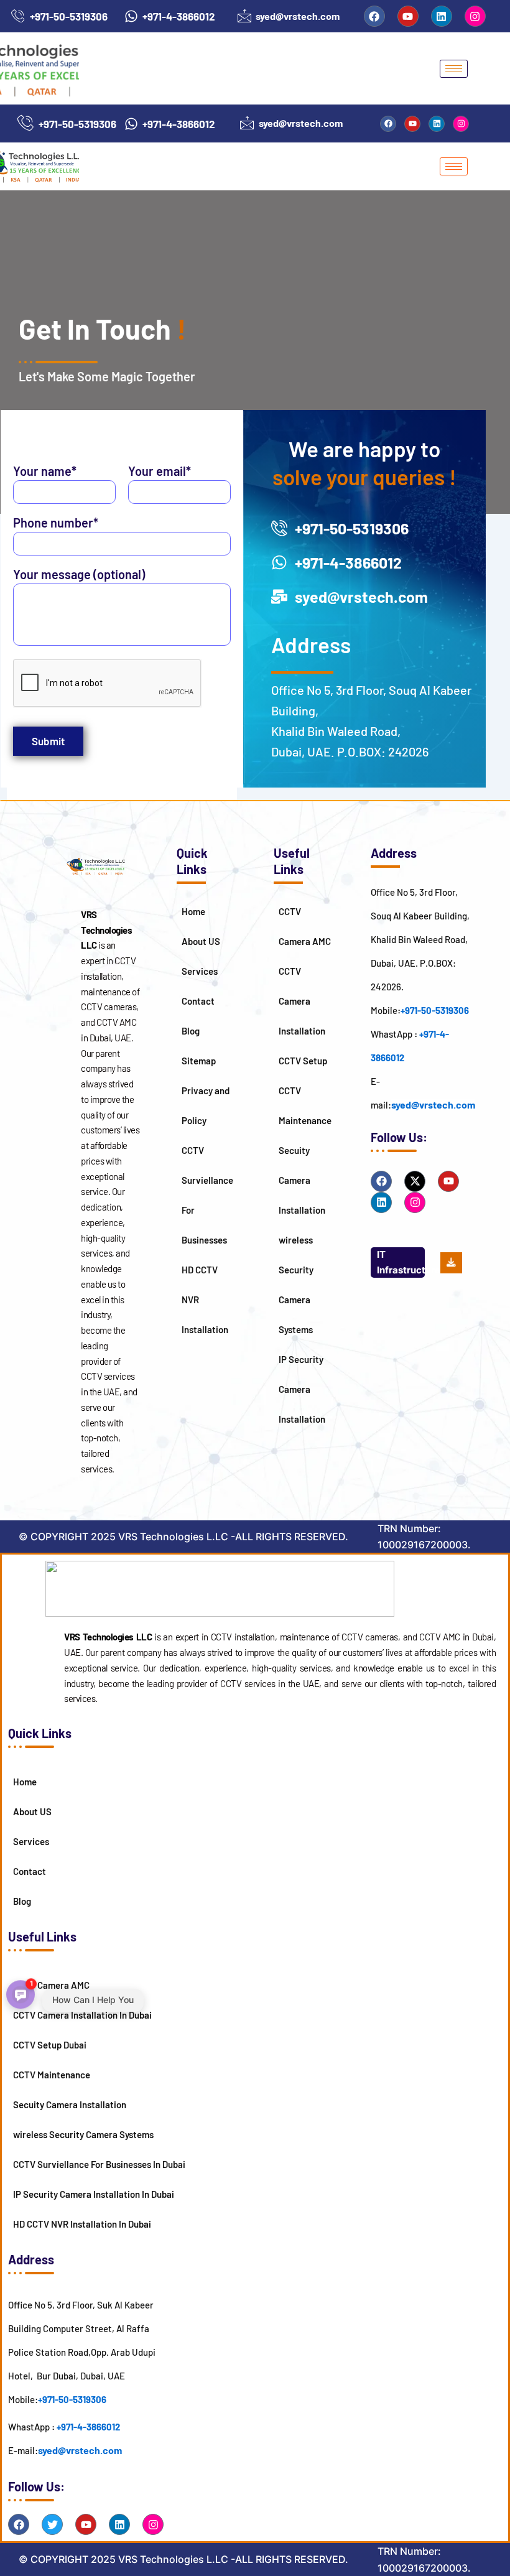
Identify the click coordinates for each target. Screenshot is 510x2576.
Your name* (45, 471)
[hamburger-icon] (454, 69)
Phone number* (56, 523)
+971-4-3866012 (88, 2427)
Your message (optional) (79, 574)
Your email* (160, 471)
